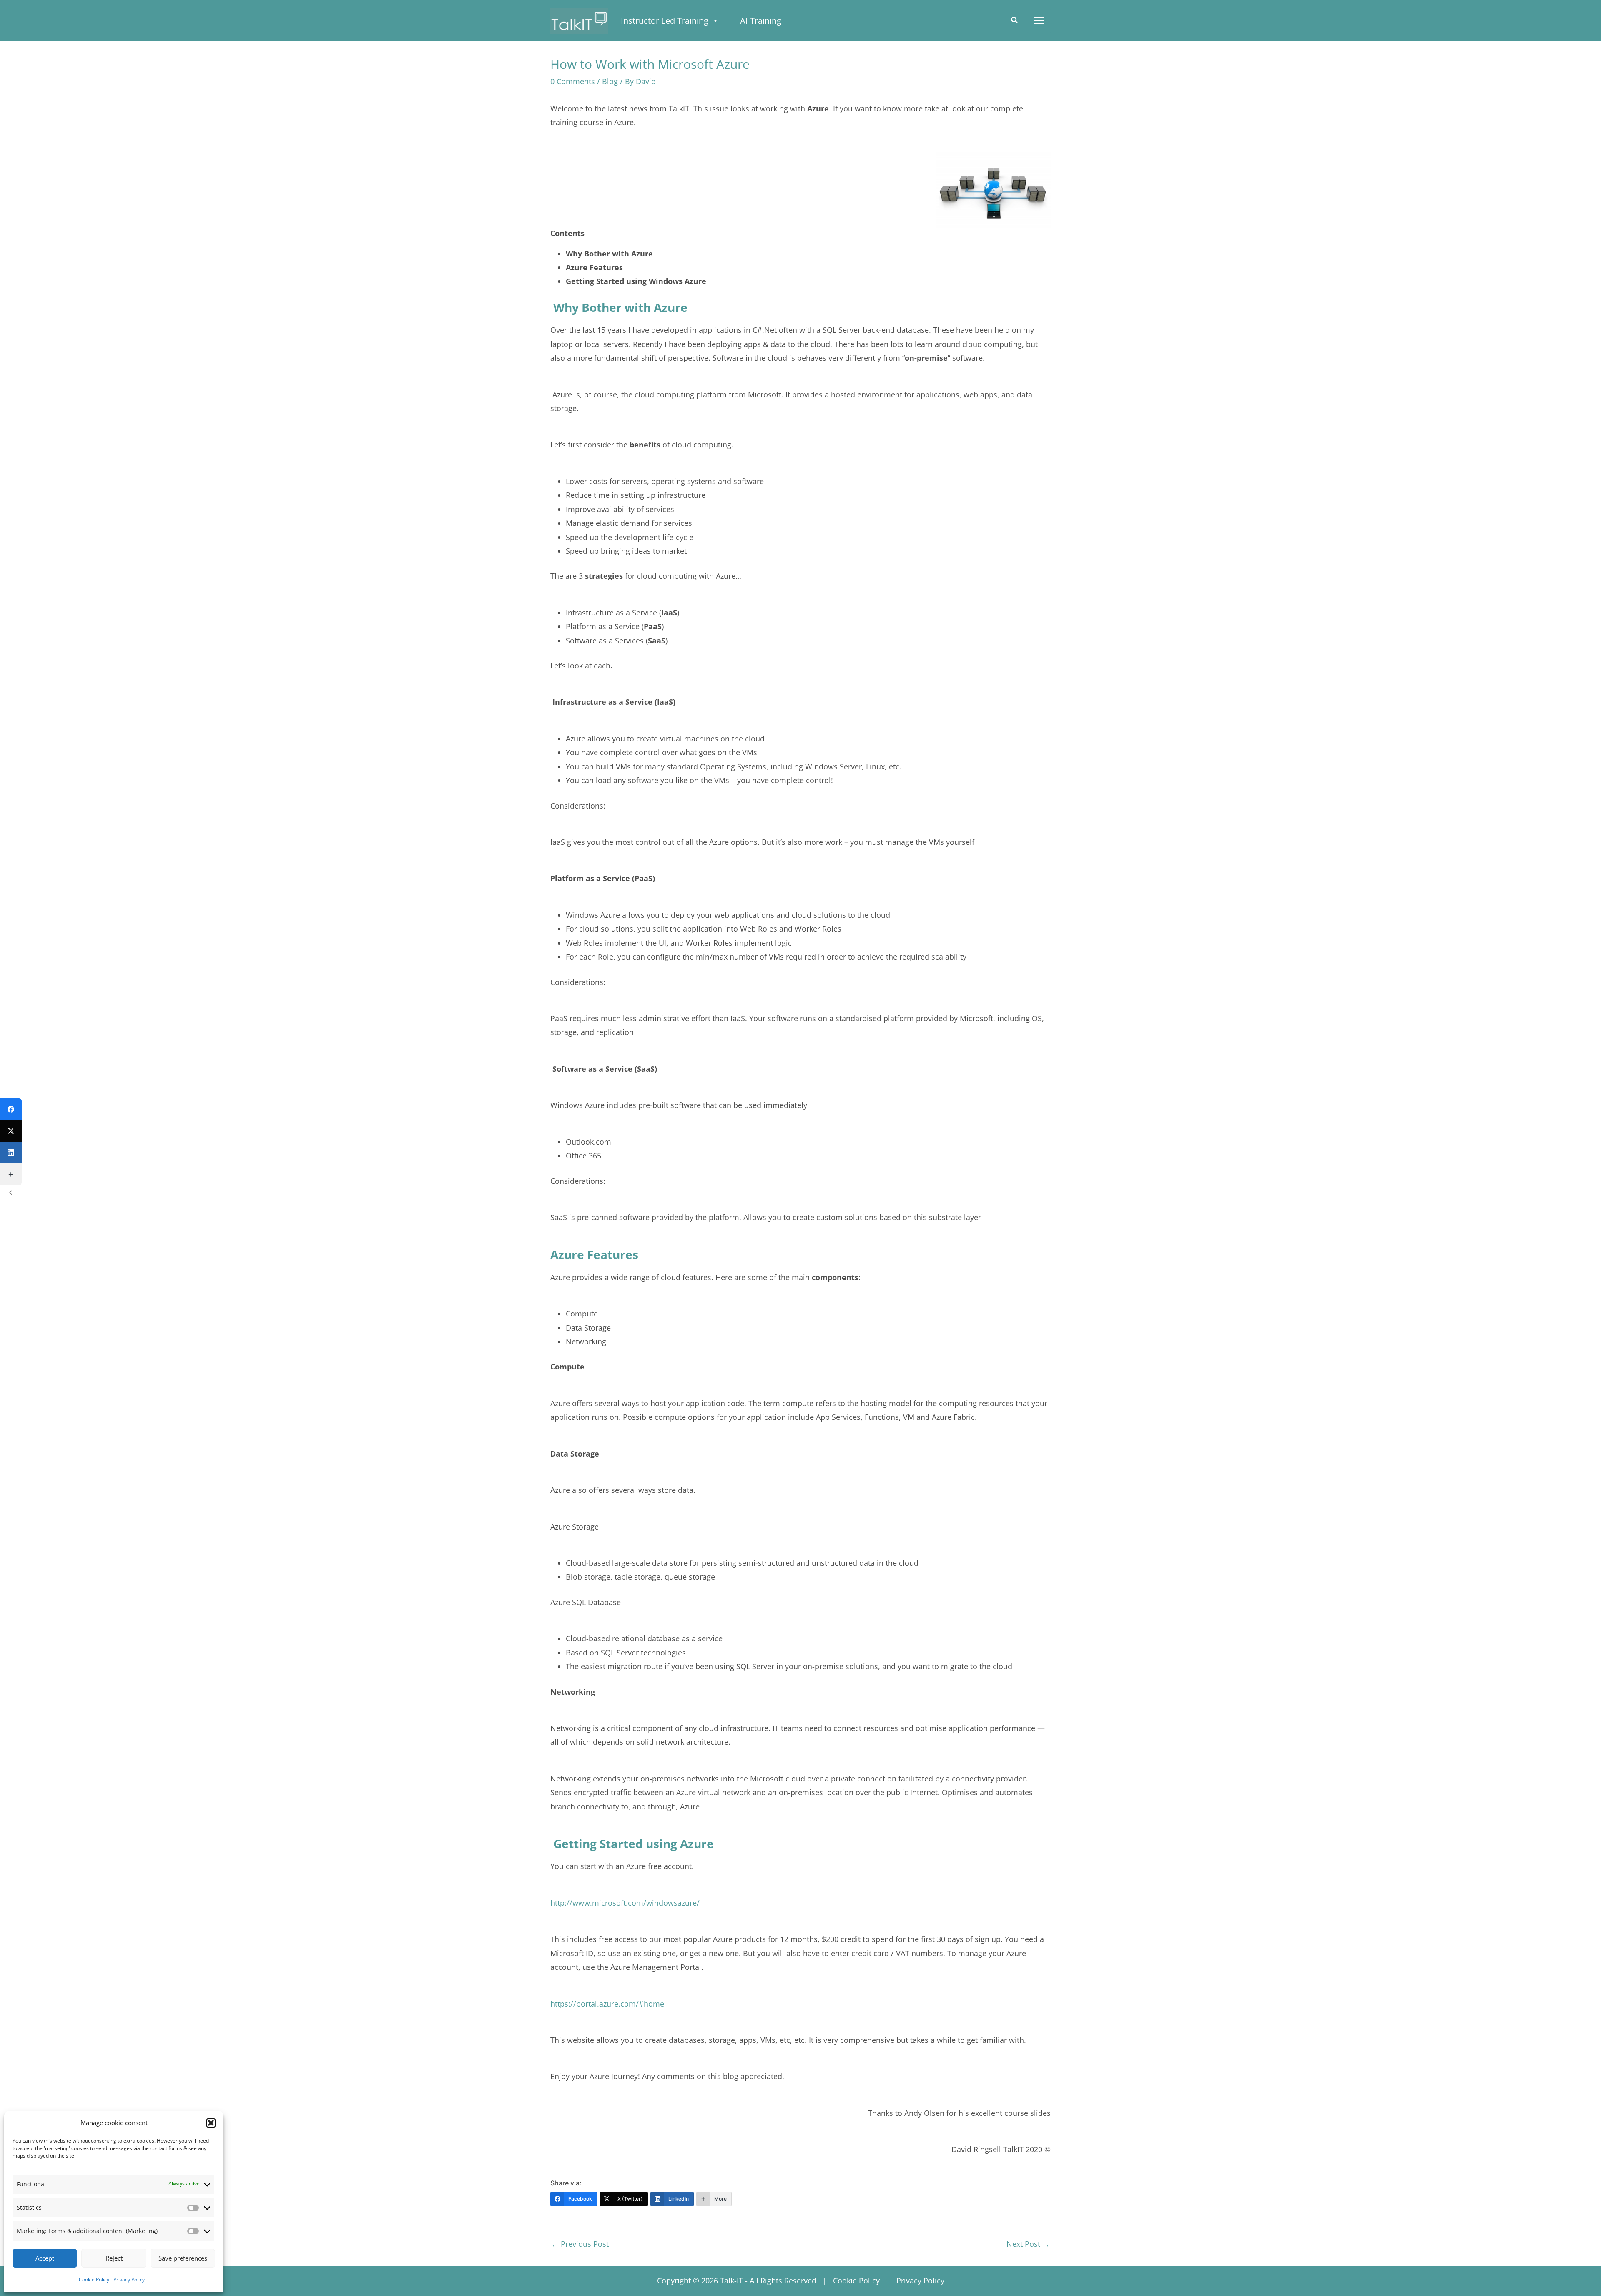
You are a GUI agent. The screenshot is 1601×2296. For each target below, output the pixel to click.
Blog (610, 81)
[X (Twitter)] (11, 1131)
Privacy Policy (129, 2280)
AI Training (761, 21)
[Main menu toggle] (1039, 21)
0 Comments (573, 81)
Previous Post (580, 2244)
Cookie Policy (94, 2280)
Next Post (1028, 2244)
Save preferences (183, 2258)
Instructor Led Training (665, 21)
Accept (45, 2258)
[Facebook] (11, 1109)
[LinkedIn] (11, 1153)
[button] (211, 2123)
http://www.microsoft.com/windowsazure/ (625, 1903)
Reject (114, 2258)
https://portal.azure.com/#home (607, 2004)
